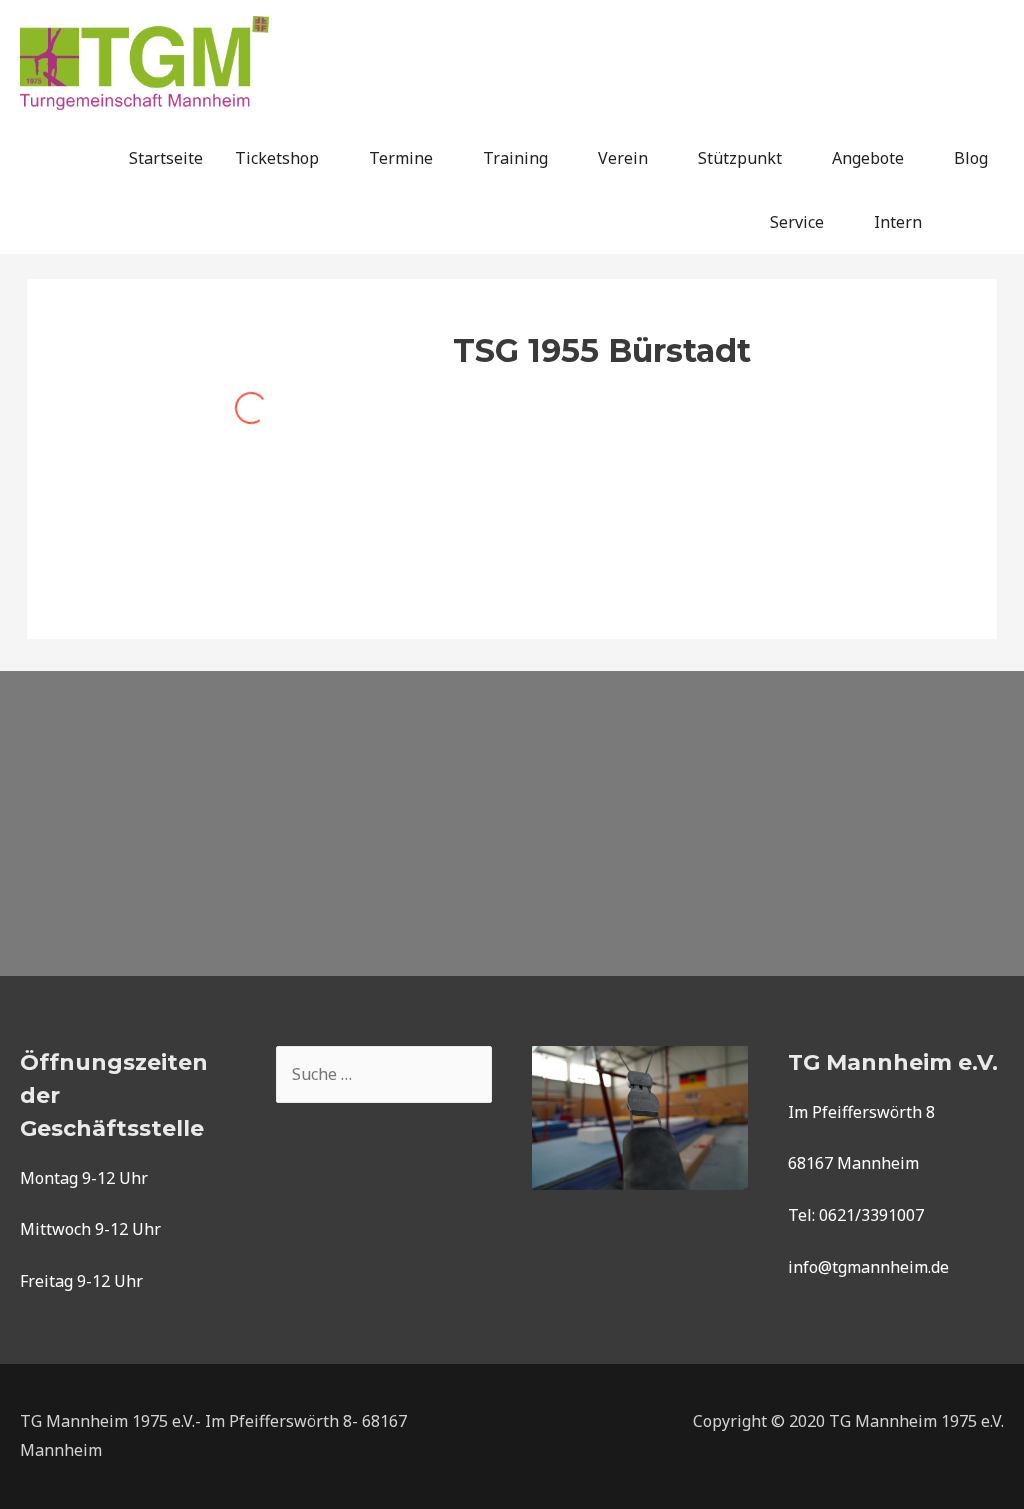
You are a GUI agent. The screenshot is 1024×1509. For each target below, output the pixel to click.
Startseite (166, 158)
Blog (971, 158)
